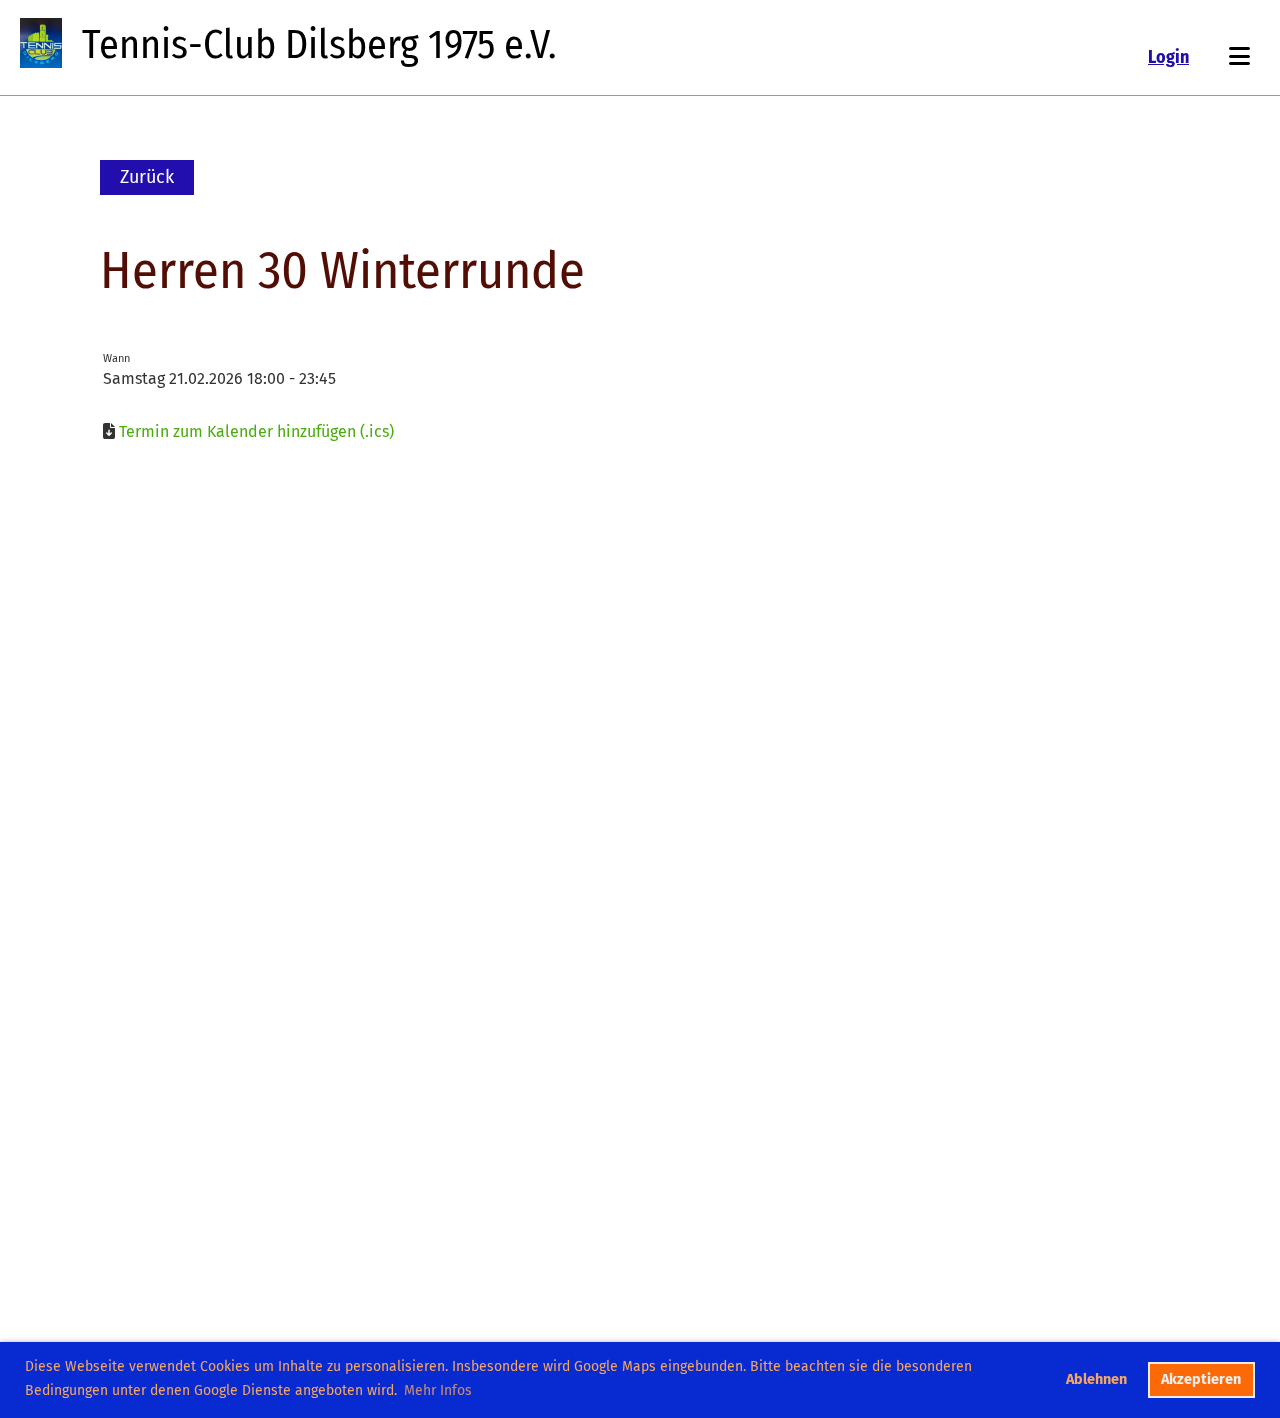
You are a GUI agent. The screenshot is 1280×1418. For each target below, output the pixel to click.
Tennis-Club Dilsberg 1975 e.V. (319, 45)
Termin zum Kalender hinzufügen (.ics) (256, 431)
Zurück (147, 177)
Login (1168, 57)
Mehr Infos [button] (438, 1390)
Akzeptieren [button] (1201, 1379)
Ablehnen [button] (1096, 1379)
